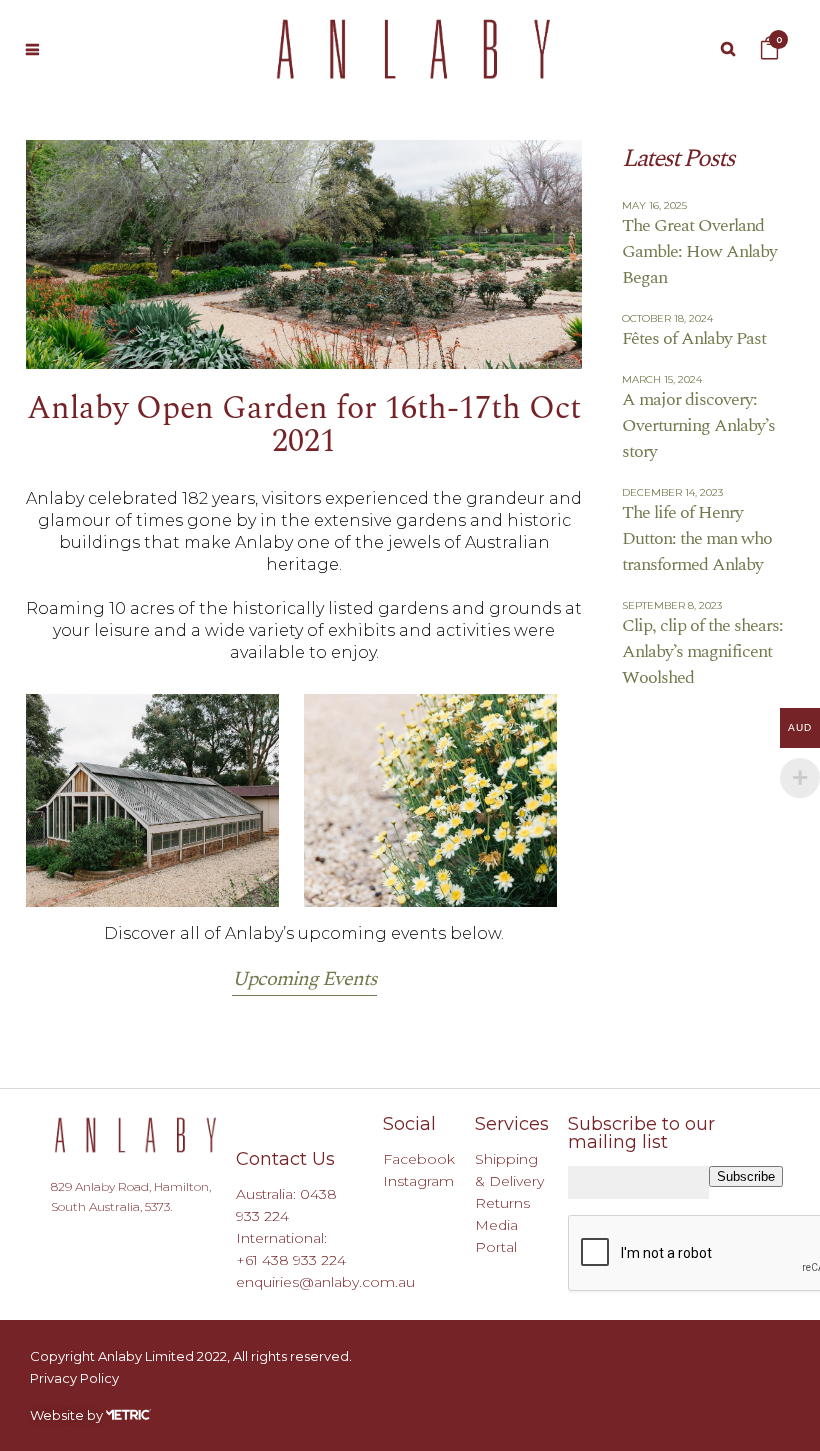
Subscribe (746, 1176)
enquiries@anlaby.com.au (325, 1282)
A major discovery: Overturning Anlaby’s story (698, 425)
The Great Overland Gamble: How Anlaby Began (699, 251)
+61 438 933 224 (291, 1260)
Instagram (418, 1181)
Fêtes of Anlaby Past (694, 338)
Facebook (419, 1159)
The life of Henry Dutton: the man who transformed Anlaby (697, 538)
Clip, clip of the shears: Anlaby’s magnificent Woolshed (702, 651)
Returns (502, 1203)
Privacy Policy (74, 1378)
